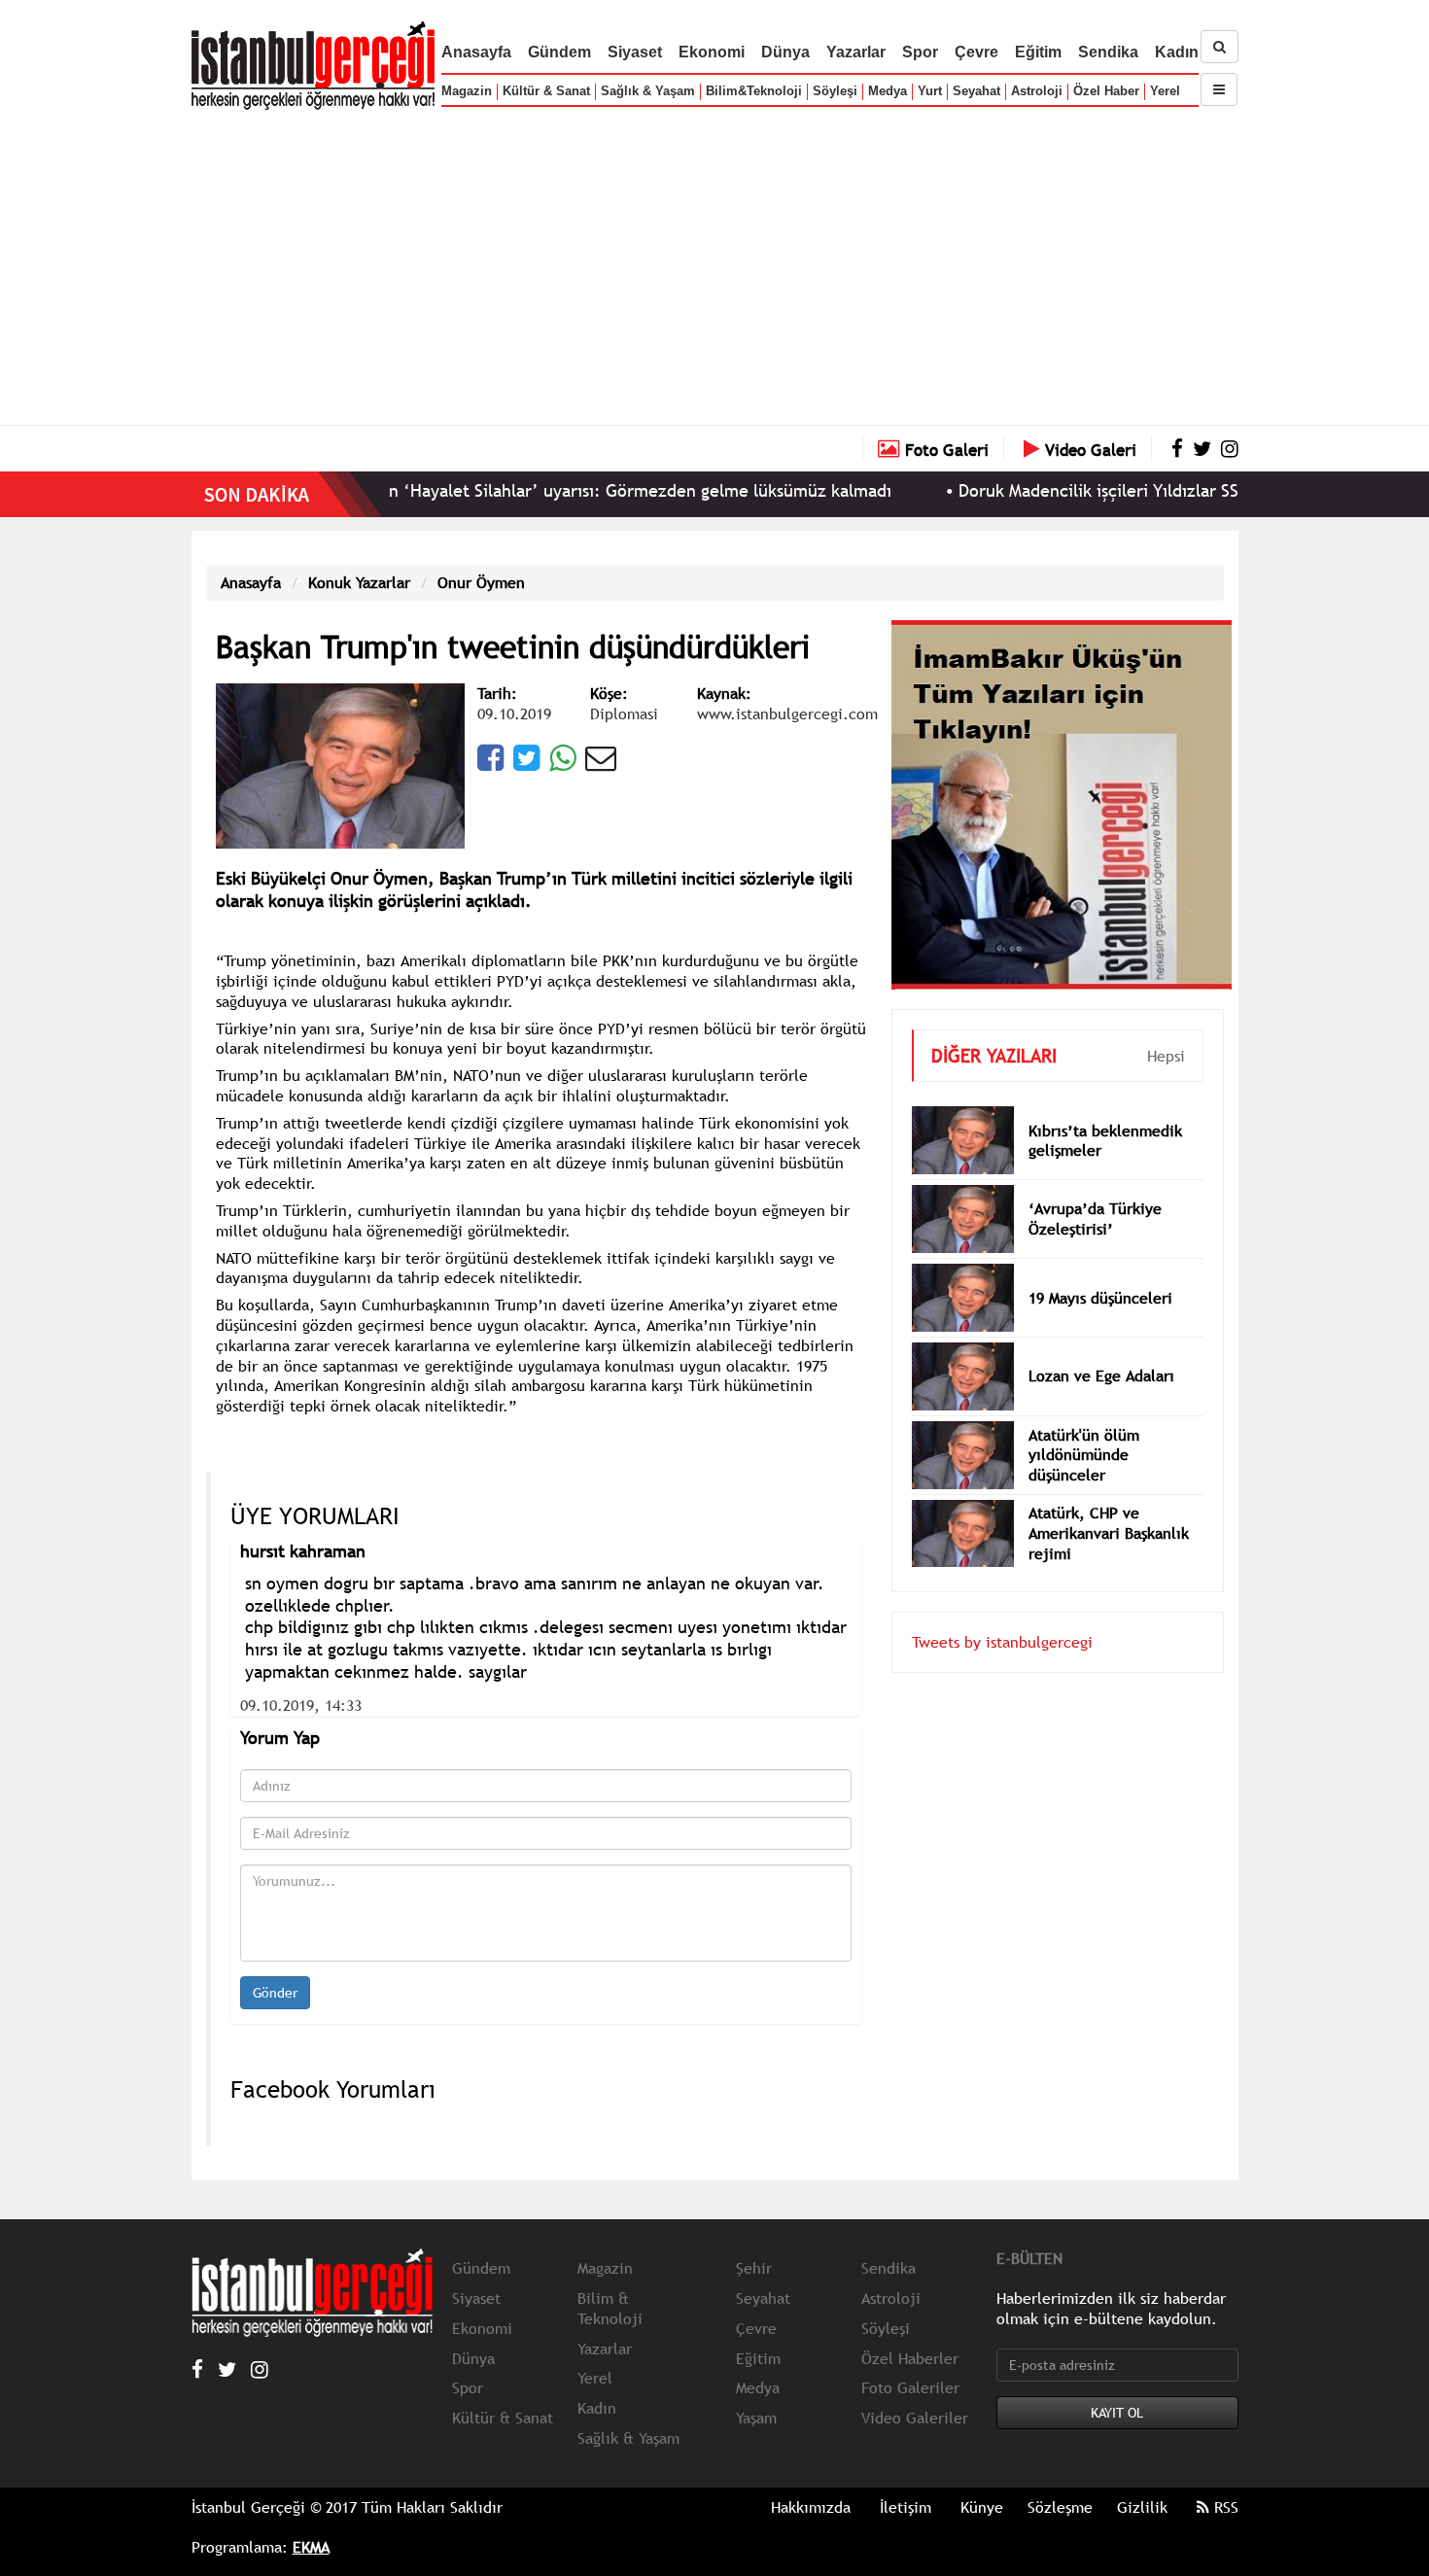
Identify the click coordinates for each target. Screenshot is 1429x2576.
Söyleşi (835, 91)
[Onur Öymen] (340, 764)
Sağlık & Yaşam (648, 91)
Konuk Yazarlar (359, 582)
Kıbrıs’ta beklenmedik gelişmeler (1105, 1141)
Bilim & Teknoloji (610, 2308)
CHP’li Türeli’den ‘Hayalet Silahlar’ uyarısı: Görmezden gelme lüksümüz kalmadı (501, 490)
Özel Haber (1106, 91)
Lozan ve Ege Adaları (1101, 1375)
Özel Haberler (910, 2358)
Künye (982, 2507)
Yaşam (756, 2418)
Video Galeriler (915, 2418)
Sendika (1108, 52)
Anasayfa (476, 52)
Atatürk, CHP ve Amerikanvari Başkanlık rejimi (1109, 1533)
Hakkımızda (811, 2507)
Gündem (559, 52)
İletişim (906, 2507)
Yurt (930, 91)
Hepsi (1166, 1056)
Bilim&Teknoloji (754, 91)
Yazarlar (856, 52)
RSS (1224, 2507)
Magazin (467, 91)
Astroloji (1037, 91)
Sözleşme (1060, 2507)
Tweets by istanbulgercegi (1002, 1642)
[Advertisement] (714, 262)
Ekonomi (712, 52)
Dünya (785, 52)
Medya (888, 91)
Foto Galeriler (910, 2387)
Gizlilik (1142, 2507)
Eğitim (1038, 52)
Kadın (1177, 52)
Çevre (976, 52)
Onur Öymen (481, 582)
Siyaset (635, 52)
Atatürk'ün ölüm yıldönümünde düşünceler (1084, 1455)
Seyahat (976, 91)
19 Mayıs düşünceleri (1100, 1298)
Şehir (754, 2268)
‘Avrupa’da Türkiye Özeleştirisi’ (1095, 1218)
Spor (920, 52)
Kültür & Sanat (546, 91)
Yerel (1165, 91)
